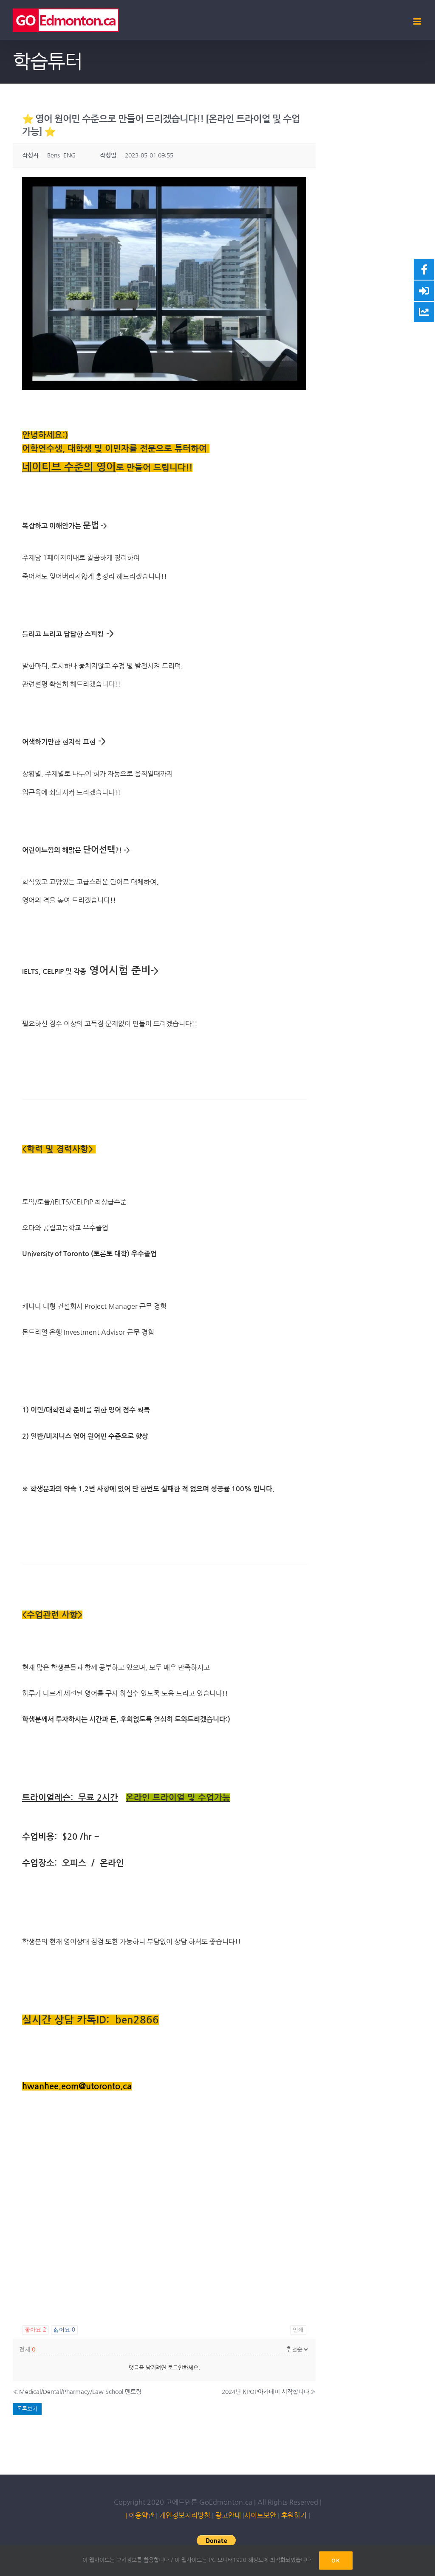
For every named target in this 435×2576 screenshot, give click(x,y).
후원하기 (293, 2515)
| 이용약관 (140, 2515)
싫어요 (64, 2330)
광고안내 (228, 2515)
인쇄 (298, 2330)
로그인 (175, 2368)
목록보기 (27, 2409)
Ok (336, 2561)
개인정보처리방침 (185, 2515)
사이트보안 (260, 2515)
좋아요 (35, 2330)
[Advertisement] (164, 2256)
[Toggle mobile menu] (418, 21)
